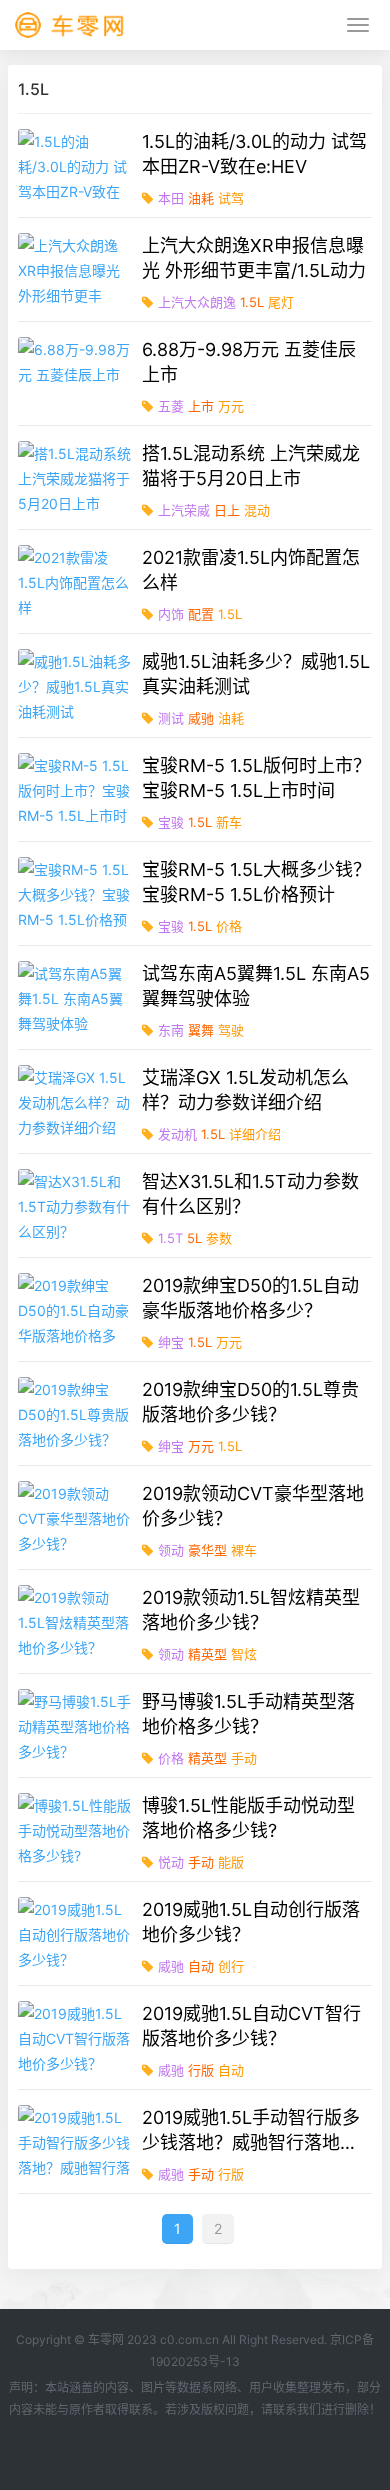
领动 (171, 1550)
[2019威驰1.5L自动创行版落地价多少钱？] (76, 1933)
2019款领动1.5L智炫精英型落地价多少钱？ (251, 1610)
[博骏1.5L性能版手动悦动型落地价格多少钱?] (76, 1829)
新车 (229, 822)
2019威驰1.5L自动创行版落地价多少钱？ (251, 1922)
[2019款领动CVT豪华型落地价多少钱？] (76, 1517)
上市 (201, 406)
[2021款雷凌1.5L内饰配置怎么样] (76, 581)
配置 (201, 614)
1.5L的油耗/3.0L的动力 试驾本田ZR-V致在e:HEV (254, 154)
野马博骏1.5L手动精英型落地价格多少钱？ (248, 1714)
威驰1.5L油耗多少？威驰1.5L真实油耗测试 (256, 674)
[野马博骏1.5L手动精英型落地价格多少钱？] (76, 1725)
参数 (219, 1238)
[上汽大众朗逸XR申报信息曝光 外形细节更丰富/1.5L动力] (76, 269)
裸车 (244, 1550)
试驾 (231, 198)
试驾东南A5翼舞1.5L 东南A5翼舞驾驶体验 (256, 986)
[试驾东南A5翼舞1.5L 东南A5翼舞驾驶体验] (76, 997)
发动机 (177, 1134)
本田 (171, 198)
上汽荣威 (184, 510)
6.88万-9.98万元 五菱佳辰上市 (249, 362)
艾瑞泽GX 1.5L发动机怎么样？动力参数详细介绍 (245, 1090)
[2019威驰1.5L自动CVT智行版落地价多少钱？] (76, 2037)
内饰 (171, 614)
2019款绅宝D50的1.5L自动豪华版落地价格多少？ (250, 1298)
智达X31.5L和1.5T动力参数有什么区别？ (250, 1194)
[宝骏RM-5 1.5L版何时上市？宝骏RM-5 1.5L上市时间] (76, 789)
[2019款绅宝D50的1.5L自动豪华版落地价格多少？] (76, 1309)
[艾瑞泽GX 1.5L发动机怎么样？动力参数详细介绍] (76, 1101)
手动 (244, 1758)
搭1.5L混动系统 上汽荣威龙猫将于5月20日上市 (251, 466)
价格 (229, 926)
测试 (171, 718)
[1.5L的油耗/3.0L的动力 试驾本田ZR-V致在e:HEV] (76, 165)
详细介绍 (255, 1134)
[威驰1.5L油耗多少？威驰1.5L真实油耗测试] (76, 685)
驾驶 (231, 1030)
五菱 (171, 406)
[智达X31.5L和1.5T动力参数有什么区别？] (76, 1205)
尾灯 (281, 302)
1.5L (252, 302)
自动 (201, 1966)
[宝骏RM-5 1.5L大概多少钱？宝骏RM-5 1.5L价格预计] (76, 893)
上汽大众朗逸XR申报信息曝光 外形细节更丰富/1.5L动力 (254, 258)
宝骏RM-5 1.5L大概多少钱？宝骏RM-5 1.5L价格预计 (256, 882)
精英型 (207, 1654)
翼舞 (201, 1030)
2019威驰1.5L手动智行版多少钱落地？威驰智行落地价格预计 (251, 2131)
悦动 (171, 1862)
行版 (201, 2070)
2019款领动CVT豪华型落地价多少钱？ (253, 1506)
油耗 (201, 198)
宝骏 (171, 822)
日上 (227, 510)
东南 (171, 1030)
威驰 (201, 718)
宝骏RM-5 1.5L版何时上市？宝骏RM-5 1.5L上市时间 (256, 778)
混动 (257, 510)
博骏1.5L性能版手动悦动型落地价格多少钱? (248, 1818)
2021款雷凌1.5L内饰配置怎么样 (251, 570)
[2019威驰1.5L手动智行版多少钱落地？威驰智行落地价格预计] (76, 2141)
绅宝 (171, 1342)
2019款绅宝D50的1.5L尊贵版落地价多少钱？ (250, 1402)
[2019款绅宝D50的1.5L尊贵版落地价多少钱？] (76, 1413)
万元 (231, 406)
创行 (231, 1966)
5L (194, 1238)
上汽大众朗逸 (197, 302)
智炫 (244, 1654)
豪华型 (207, 1550)
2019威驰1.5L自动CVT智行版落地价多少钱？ (251, 2026)
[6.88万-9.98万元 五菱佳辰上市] (76, 373)
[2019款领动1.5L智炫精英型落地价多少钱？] (76, 1621)
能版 (231, 1862)
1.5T (170, 1238)
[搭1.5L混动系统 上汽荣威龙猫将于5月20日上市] (76, 477)
